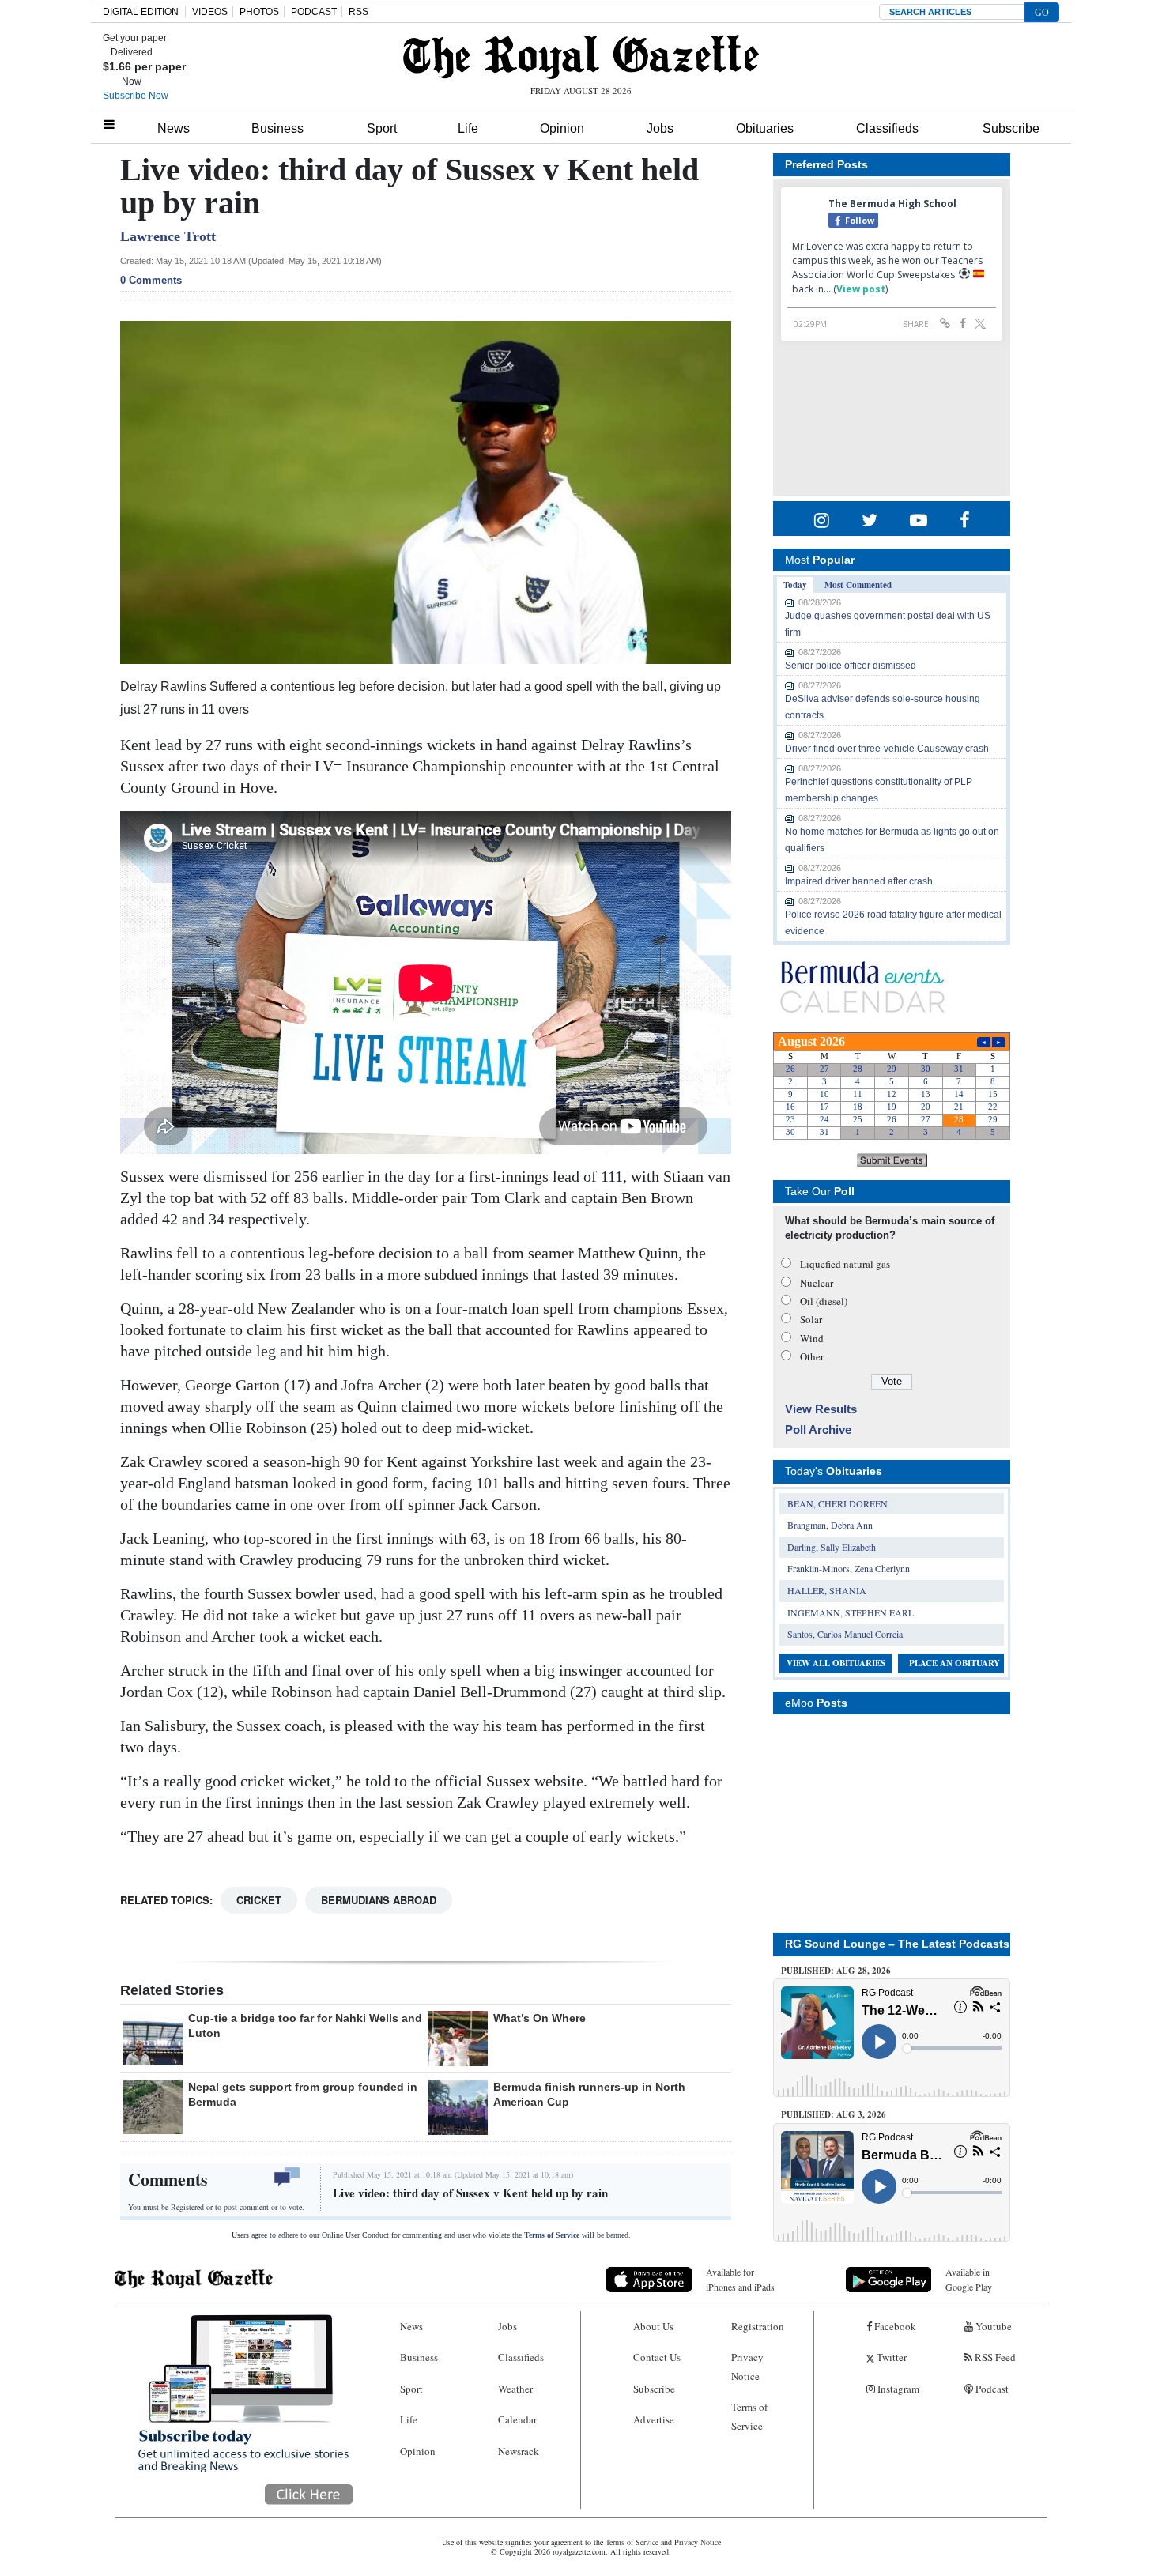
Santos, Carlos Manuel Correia (845, 1634)
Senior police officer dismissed (851, 666)
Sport (382, 128)
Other (812, 1356)
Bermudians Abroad (379, 1900)
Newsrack (519, 2451)
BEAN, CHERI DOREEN (838, 1503)
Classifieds (887, 128)
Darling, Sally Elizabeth (832, 1547)
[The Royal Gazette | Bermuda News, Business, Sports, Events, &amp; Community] (581, 57)
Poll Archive (818, 1429)
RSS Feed (994, 2357)
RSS (358, 12)
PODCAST (314, 12)
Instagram (897, 2389)
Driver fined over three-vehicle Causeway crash (887, 749)
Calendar (517, 2419)
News (174, 128)
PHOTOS (259, 12)
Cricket (259, 1900)
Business (277, 128)
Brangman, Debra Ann (830, 1525)
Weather (515, 2389)
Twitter (890, 2357)
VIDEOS (210, 12)
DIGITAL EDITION (141, 12)
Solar (811, 1319)
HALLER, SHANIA (827, 1590)
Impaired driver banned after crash (859, 881)
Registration (758, 2326)
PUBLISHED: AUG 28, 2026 (836, 1971)
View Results (821, 1409)
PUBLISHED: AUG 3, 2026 (834, 2114)
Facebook (894, 2326)
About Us (653, 2326)
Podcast (991, 2389)
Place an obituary (954, 1663)
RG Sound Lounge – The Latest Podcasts (897, 1944)
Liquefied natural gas (845, 1264)
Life (468, 128)
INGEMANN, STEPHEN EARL (851, 1612)
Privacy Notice (747, 2366)
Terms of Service (552, 2235)
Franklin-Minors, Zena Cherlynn (849, 1568)
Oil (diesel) (824, 1301)
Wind (812, 1338)
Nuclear (817, 1283)
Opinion (562, 128)
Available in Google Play (969, 2279)
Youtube (992, 2326)
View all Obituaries (836, 1663)
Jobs (660, 128)
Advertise (654, 2419)
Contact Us (657, 2357)
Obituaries (765, 128)
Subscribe (1011, 128)
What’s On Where (539, 2018)
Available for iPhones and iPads (740, 2279)
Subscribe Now (136, 96)
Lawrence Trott (168, 236)
